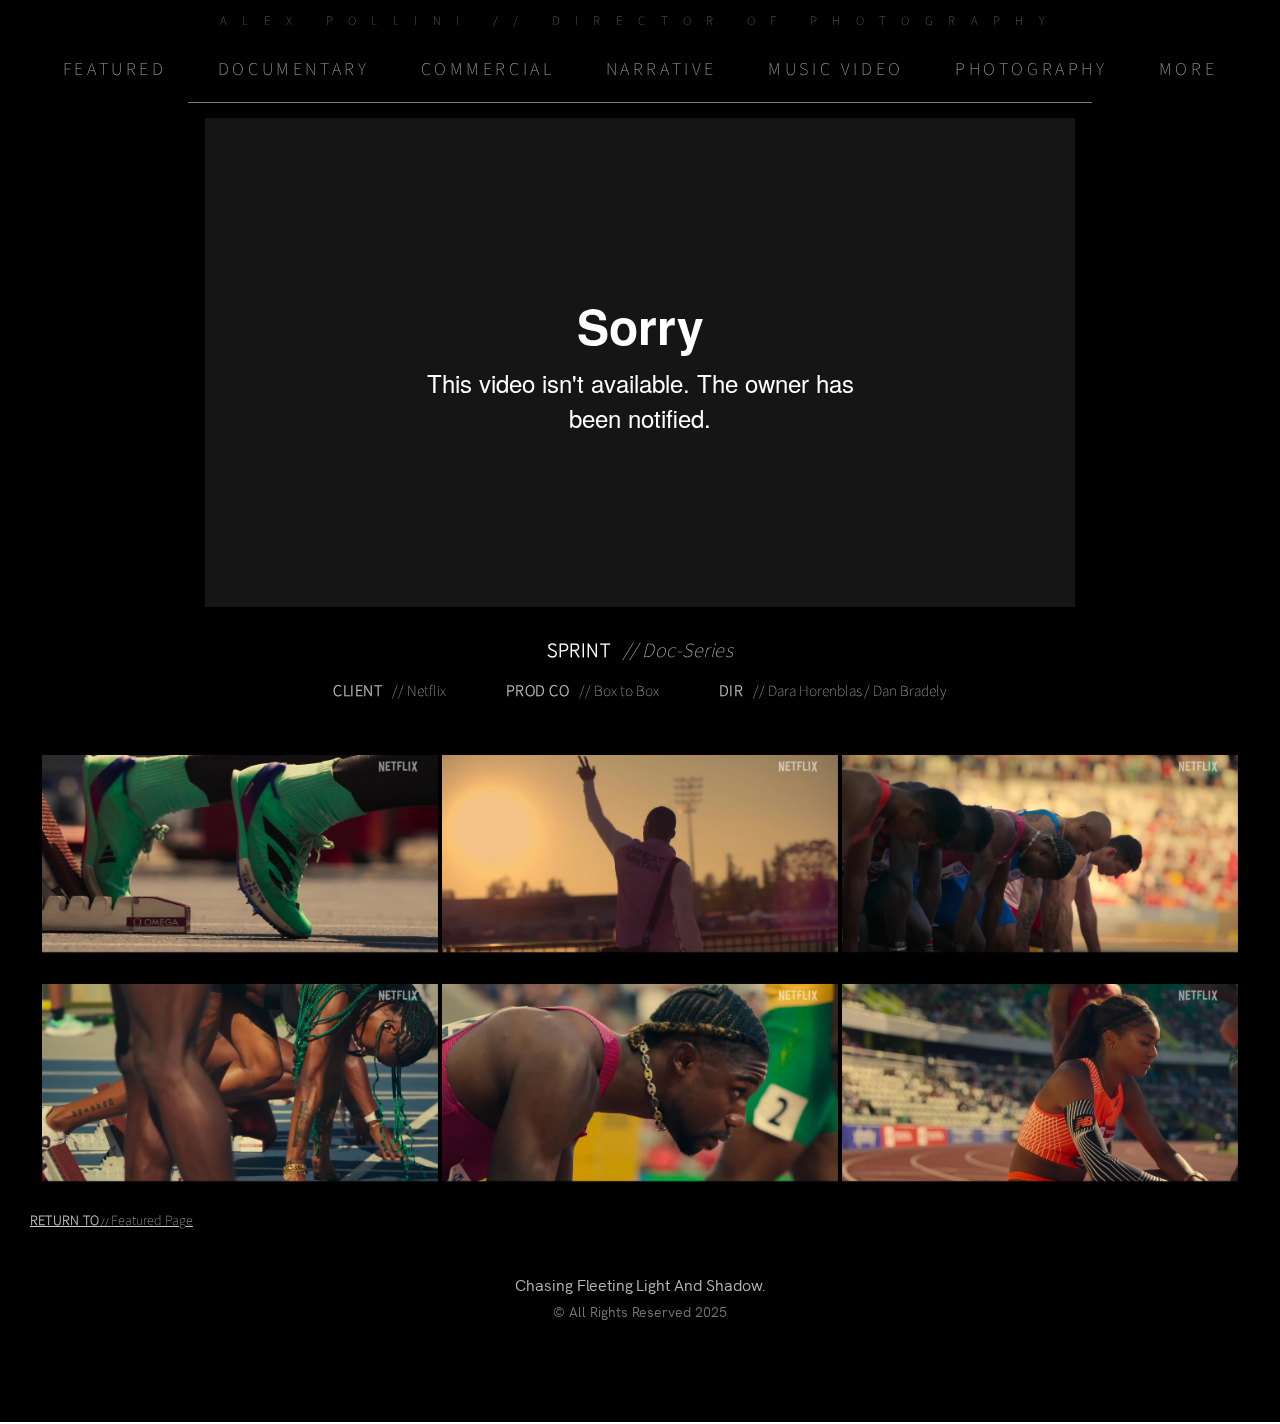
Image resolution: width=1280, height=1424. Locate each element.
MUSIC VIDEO (836, 69)
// (111, 1222)
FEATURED (115, 69)
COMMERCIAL (488, 69)
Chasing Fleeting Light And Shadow (638, 1284)
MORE (1188, 69)
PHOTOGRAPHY (1031, 69)
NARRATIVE (661, 69)
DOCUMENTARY (294, 69)
